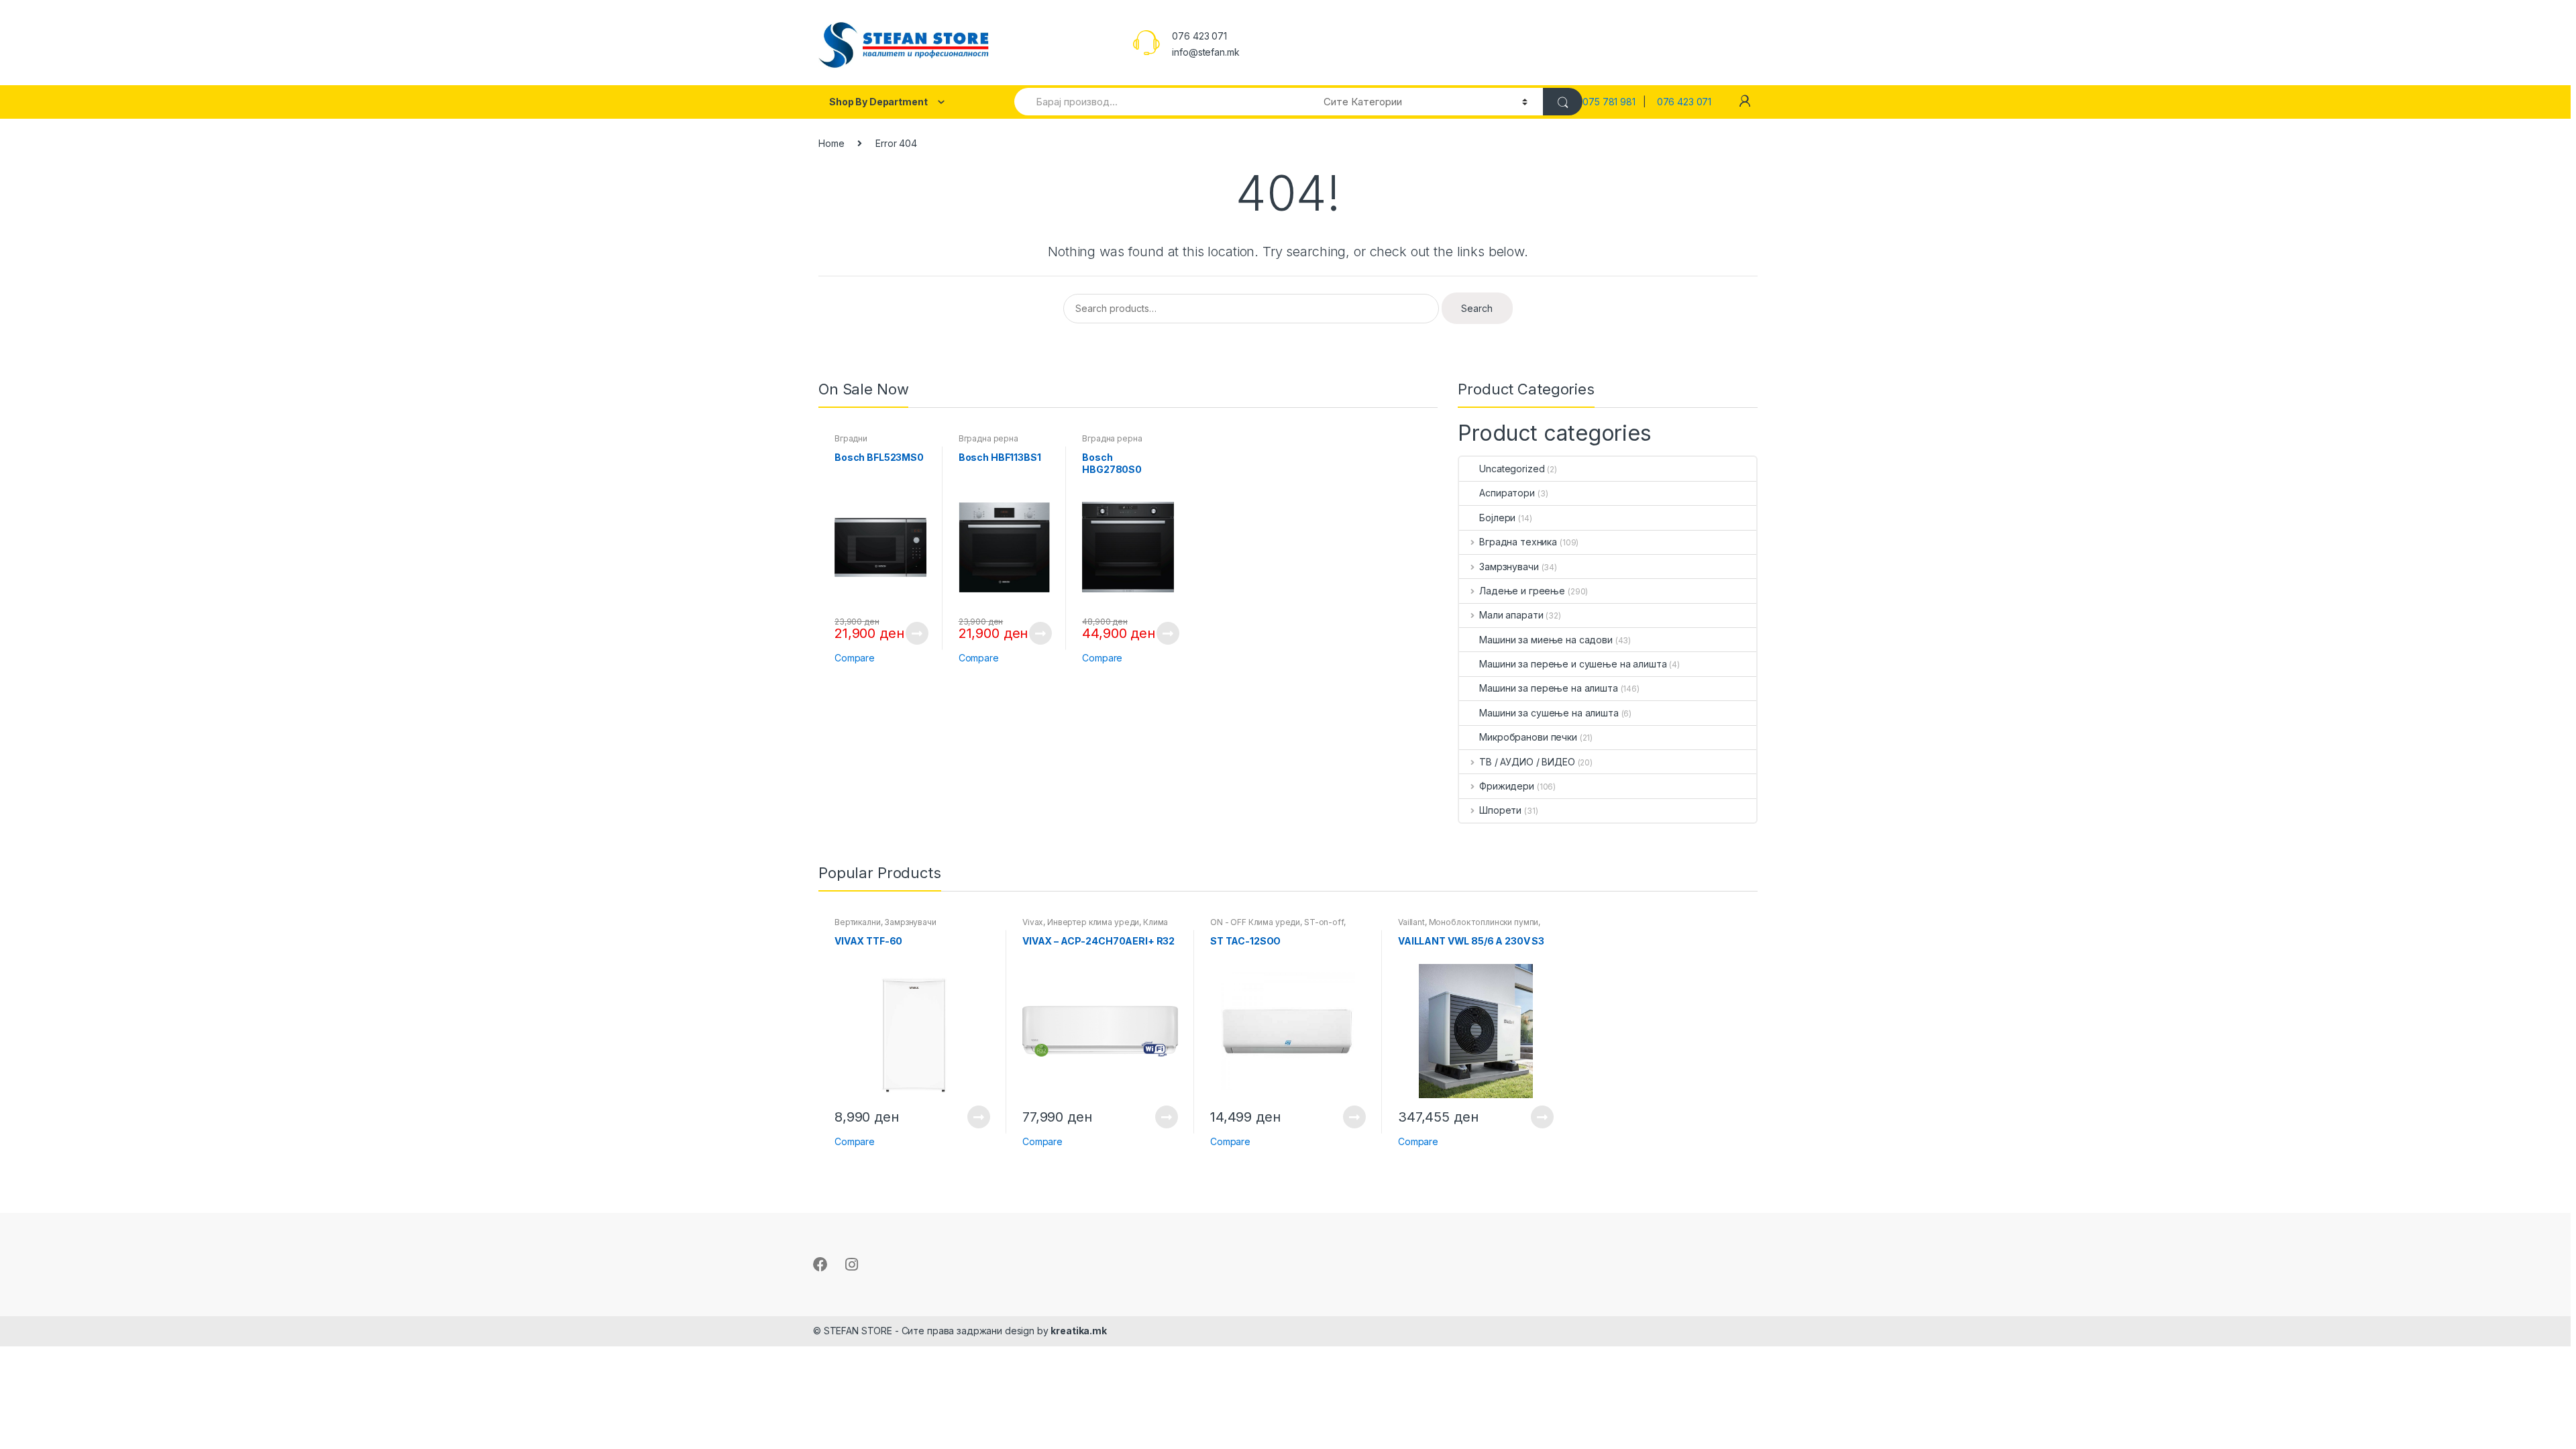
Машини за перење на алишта (1548, 688)
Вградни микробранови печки (876, 443)
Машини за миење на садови (1546, 640)
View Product (916, 633)
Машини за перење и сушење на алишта (1573, 664)
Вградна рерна (988, 438)
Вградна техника (1518, 542)
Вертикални (858, 922)
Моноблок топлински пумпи (1484, 922)
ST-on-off (1324, 922)
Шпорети (1500, 810)
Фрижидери (1507, 786)
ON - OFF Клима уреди (1255, 922)
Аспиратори (1507, 493)
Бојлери (1497, 518)
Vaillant (1411, 922)
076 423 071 (1684, 102)
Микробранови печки (1528, 737)
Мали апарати (1511, 615)
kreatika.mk (1078, 1331)
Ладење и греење (1522, 591)
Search (1477, 308)
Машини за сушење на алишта (1549, 713)
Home (831, 143)
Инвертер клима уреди (1093, 922)
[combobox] (1161, 102)
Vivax (1033, 922)
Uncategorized (1512, 469)
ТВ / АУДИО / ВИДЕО (1527, 762)
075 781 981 (1613, 102)
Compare (855, 658)
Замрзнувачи (1509, 567)
